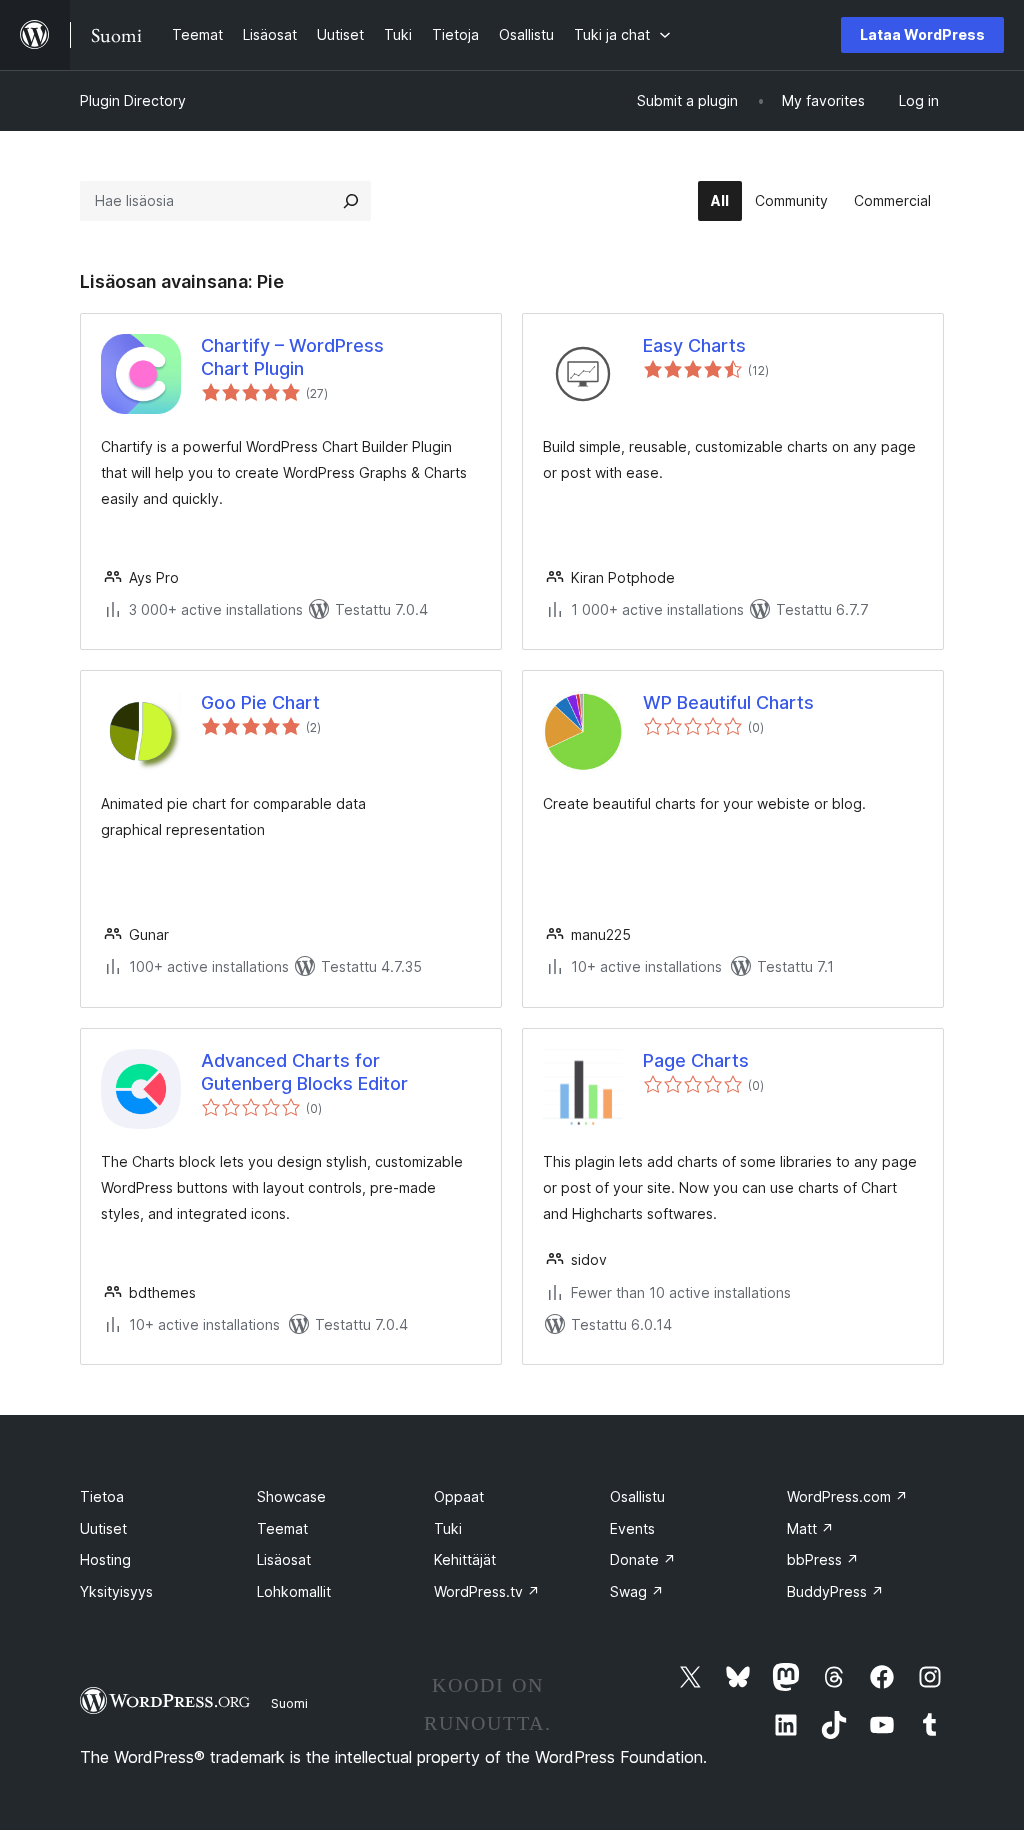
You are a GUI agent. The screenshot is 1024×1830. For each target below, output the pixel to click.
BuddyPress (835, 1591)
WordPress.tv (487, 1591)
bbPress (823, 1559)
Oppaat (459, 1496)
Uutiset (103, 1528)
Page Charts (696, 1060)
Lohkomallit (294, 1591)
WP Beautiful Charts (728, 702)
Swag (637, 1591)
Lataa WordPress (922, 34)
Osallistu (637, 1496)
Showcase (291, 1496)
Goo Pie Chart (260, 702)
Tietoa (102, 1496)
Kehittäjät (465, 1559)
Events (632, 1528)
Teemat (282, 1528)
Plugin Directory (133, 100)
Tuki (448, 1528)
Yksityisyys (116, 1591)
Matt (810, 1528)
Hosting (105, 1559)
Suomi (289, 1703)
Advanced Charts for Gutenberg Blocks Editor (304, 1072)
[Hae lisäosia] (351, 201)
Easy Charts (694, 345)
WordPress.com (847, 1496)
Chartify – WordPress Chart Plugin (292, 357)
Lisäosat (284, 1559)
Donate (643, 1559)
